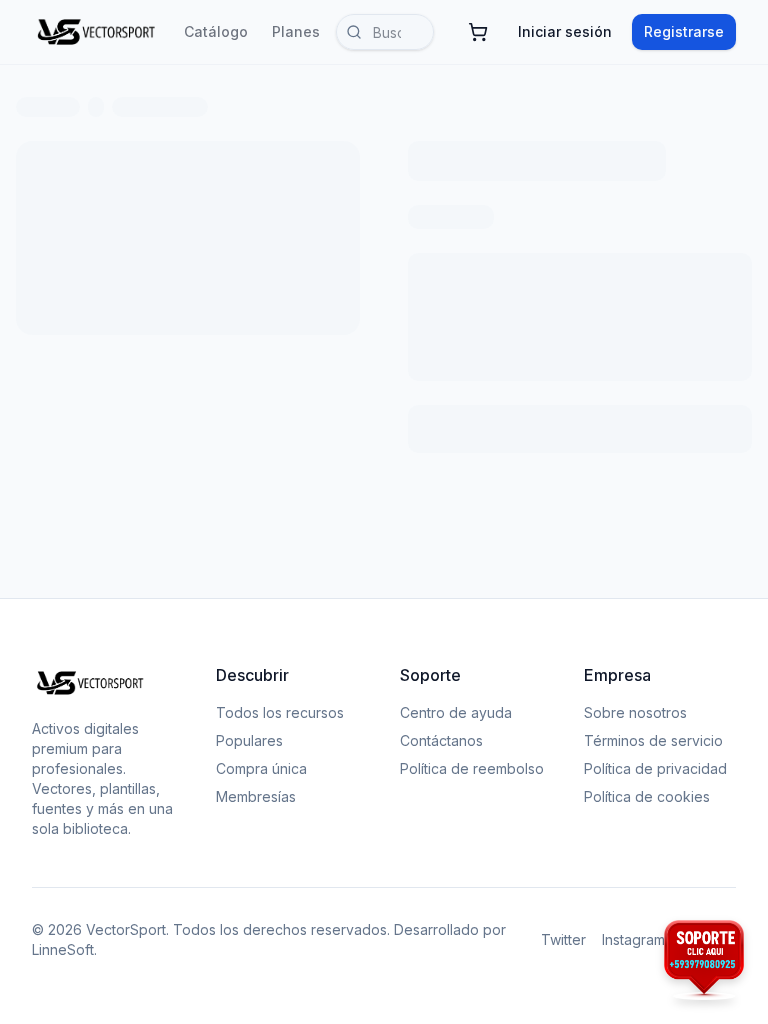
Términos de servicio (653, 740)
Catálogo (216, 31)
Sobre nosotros (635, 712)
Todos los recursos (280, 712)
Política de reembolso (472, 768)
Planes (296, 31)
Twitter (563, 939)
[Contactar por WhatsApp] (704, 960)
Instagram (633, 939)
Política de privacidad (655, 768)
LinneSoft (63, 949)
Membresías (256, 796)
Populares (249, 740)
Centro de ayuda (456, 712)
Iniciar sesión (565, 31)
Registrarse (684, 31)
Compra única (261, 768)
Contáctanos (441, 740)
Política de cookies (647, 796)
